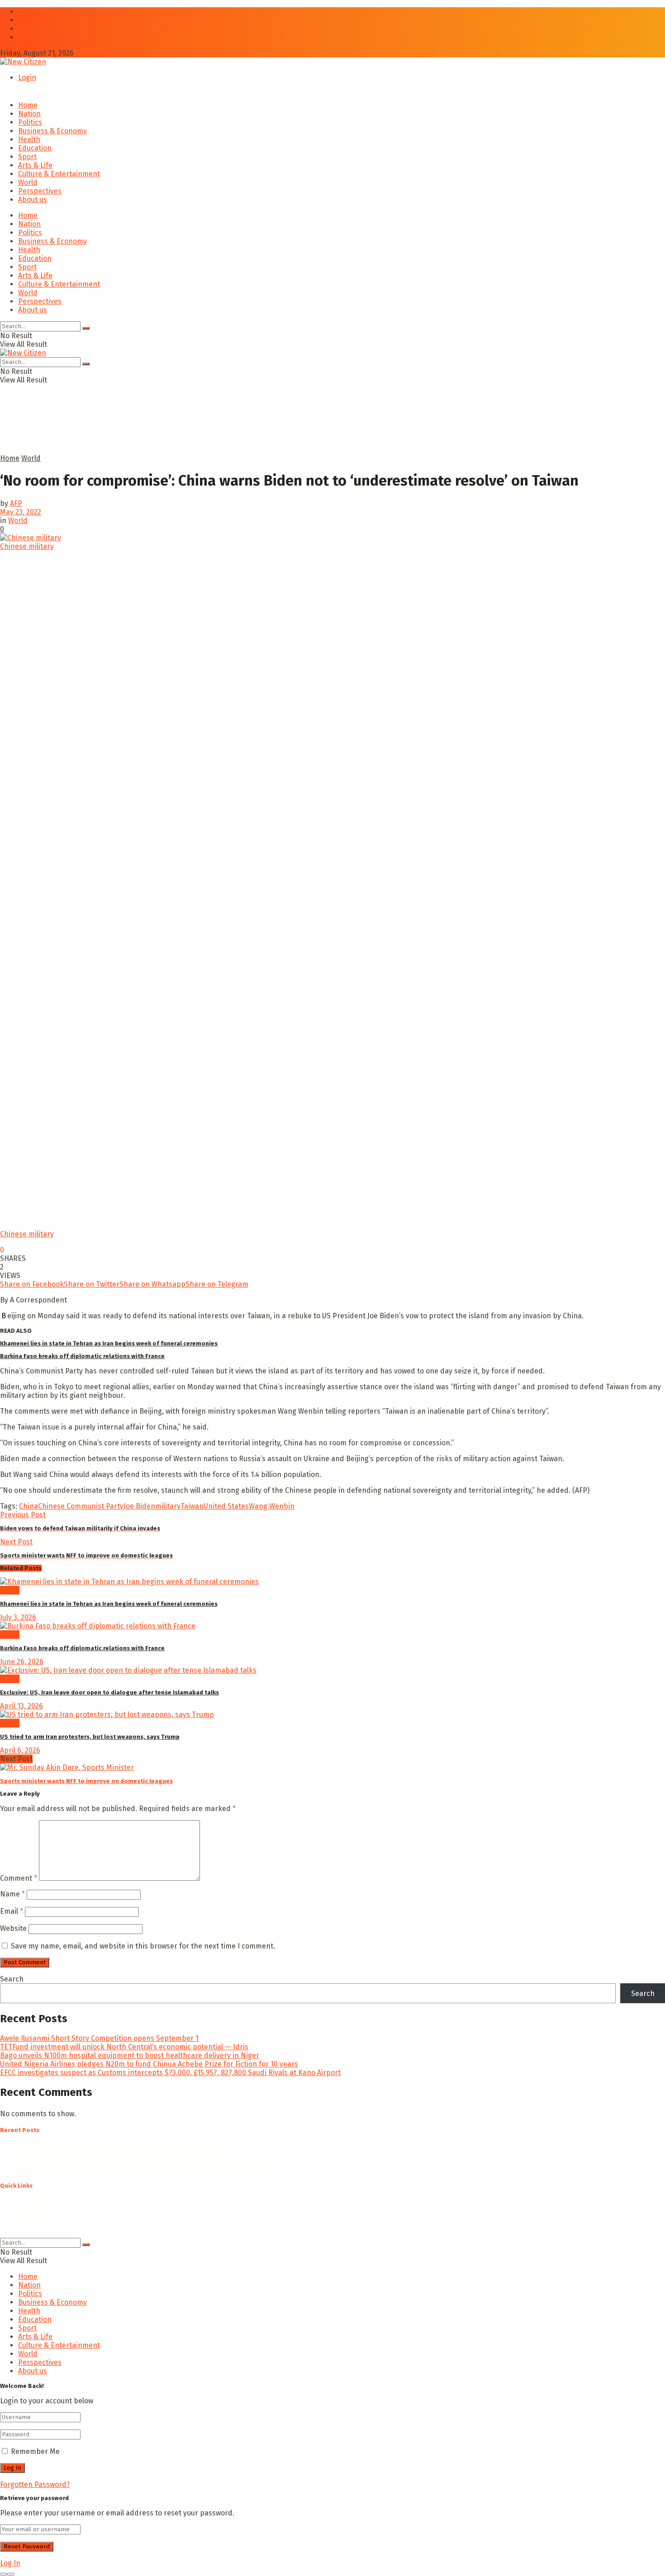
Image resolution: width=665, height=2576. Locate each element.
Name (12, 1894)
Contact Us (36, 20)
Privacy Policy (41, 37)
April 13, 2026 (21, 1706)
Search (12, 1979)
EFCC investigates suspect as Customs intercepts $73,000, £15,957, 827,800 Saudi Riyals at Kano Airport (170, 2073)
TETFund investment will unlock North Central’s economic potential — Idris (124, 2047)
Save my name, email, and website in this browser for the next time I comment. (143, 1946)
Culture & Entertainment (59, 174)
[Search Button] (86, 328)
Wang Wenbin (272, 1506)
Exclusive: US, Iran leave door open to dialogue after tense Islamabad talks (109, 1692)
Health (29, 139)
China (28, 1506)
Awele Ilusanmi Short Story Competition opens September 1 (99, 2038)
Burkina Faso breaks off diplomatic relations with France (82, 1356)
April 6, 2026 (20, 1750)
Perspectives (40, 191)
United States (226, 1506)
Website (13, 1928)
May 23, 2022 (21, 512)
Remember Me (35, 2451)
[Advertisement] (219, 432)
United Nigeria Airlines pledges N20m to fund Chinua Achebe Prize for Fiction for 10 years (149, 2064)
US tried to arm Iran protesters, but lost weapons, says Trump (90, 1737)
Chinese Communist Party (81, 1506)
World (28, 182)
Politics (30, 122)
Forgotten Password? (35, 2484)
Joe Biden (139, 1506)
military (168, 1506)
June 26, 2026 (22, 1662)
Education (35, 148)
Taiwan (192, 1506)
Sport (27, 157)
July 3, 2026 (18, 1617)
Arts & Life (35, 165)
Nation (29, 114)
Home (28, 12)
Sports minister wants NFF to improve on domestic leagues (86, 1781)
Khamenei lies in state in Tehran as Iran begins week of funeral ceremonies (109, 1343)
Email (12, 1911)
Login (27, 78)
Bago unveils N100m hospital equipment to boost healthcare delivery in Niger (130, 2055)
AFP (16, 503)
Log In (10, 2563)
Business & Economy (52, 131)
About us (33, 29)
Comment (19, 1878)
